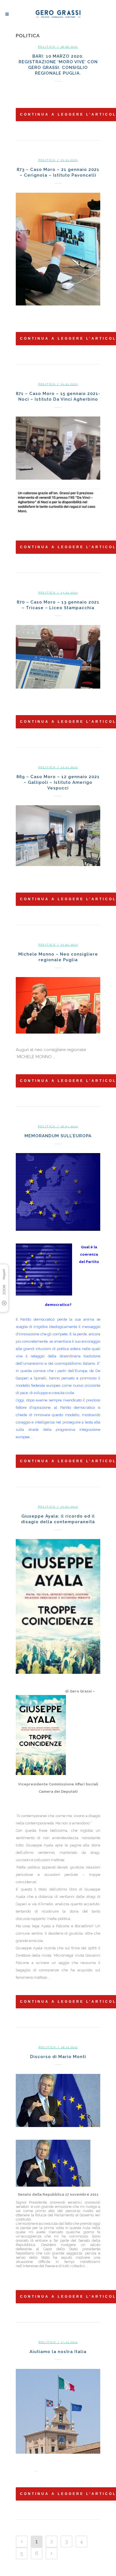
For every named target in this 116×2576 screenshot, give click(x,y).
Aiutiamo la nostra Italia (58, 2352)
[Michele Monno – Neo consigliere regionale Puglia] (58, 1005)
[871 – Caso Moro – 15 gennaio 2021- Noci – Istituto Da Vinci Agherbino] (58, 465)
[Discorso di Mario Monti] (58, 2100)
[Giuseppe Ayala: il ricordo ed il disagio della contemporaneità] (58, 1606)
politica (47, 47)
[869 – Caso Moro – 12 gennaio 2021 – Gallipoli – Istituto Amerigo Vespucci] (58, 836)
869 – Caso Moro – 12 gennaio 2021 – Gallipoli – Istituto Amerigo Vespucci (58, 782)
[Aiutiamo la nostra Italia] (58, 2411)
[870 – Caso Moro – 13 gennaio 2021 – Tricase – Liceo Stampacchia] (58, 657)
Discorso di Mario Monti (58, 2057)
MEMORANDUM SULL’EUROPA (58, 1136)
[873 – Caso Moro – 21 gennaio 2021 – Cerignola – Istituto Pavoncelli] (58, 249)
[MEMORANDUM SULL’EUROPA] (58, 1192)
